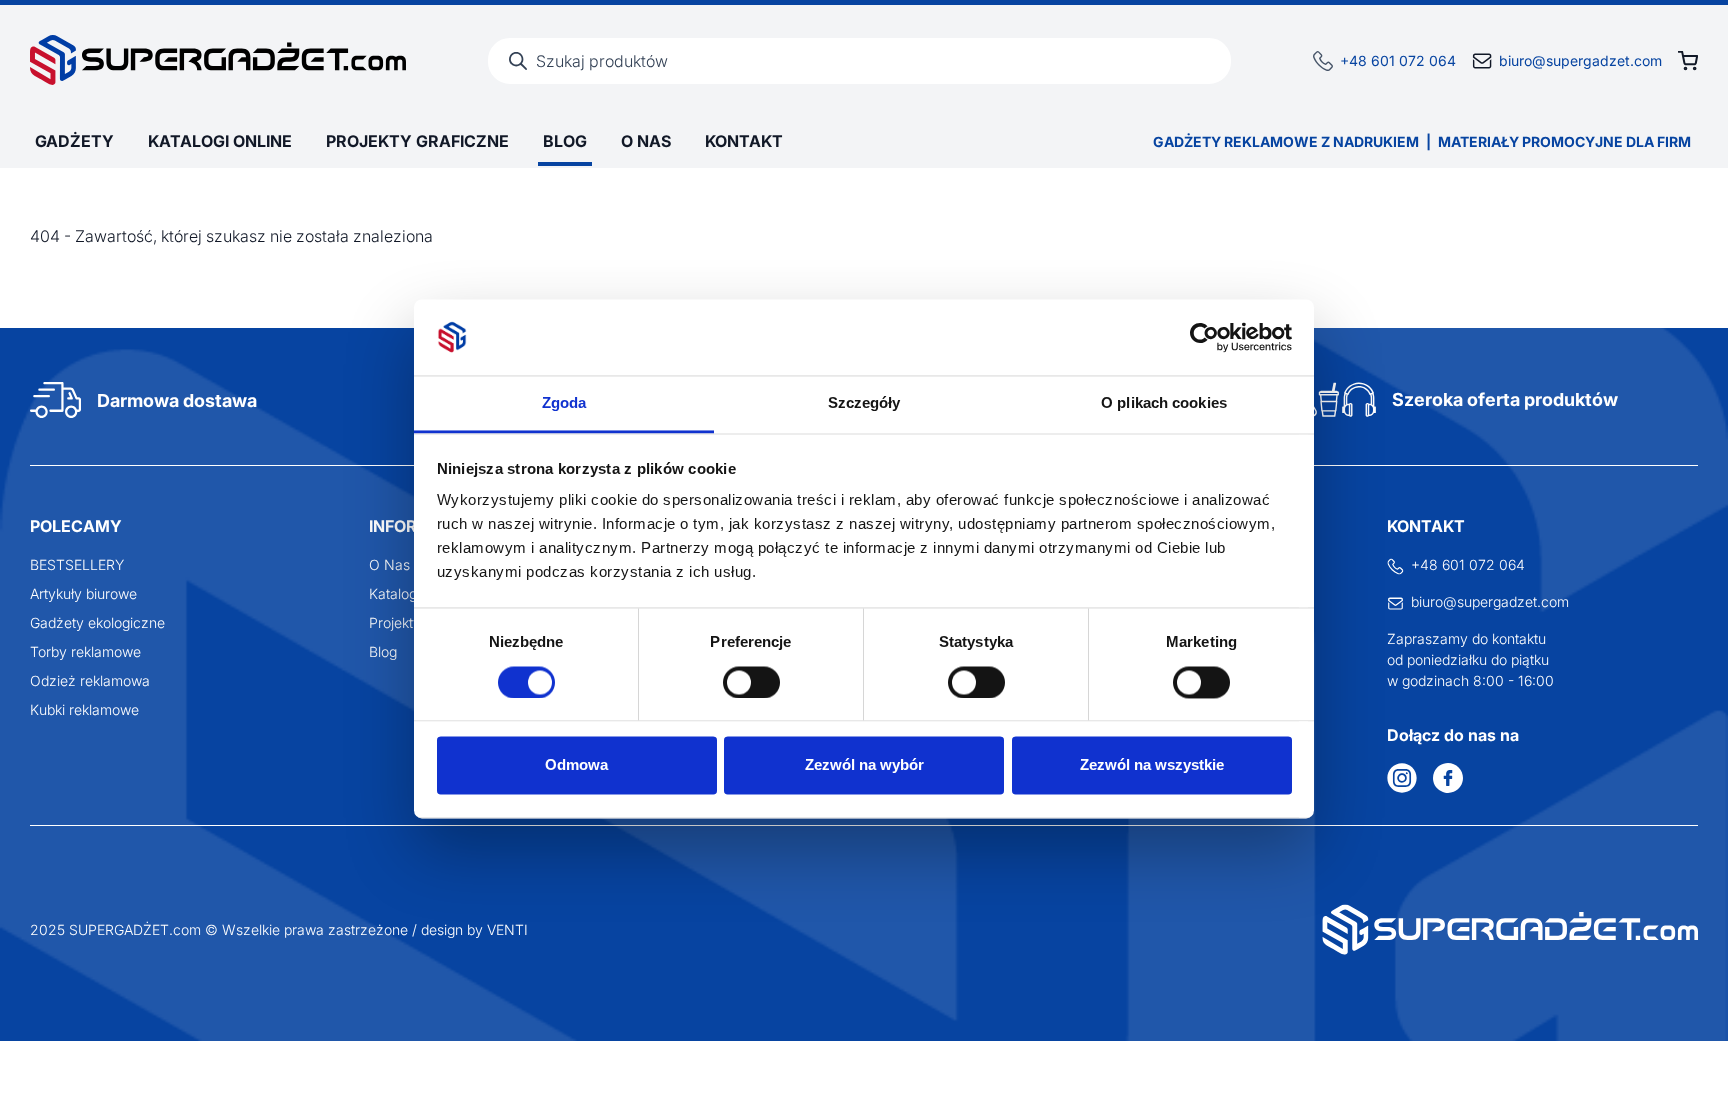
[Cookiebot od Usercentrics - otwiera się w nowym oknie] (1204, 337)
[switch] (751, 682)
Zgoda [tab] (564, 403)
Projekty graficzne (417, 141)
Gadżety (74, 141)
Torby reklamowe (85, 651)
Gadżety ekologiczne (97, 622)
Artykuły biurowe (83, 593)
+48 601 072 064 (1398, 60)
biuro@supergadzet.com (1580, 60)
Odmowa (576, 765)
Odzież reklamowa (90, 680)
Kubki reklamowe (84, 709)
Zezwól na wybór (864, 765)
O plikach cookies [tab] (1164, 403)
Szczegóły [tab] (864, 403)
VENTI (507, 929)
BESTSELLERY (77, 564)
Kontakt (744, 141)
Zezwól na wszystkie (1152, 765)
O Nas (646, 141)
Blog (565, 141)
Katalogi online (220, 141)
